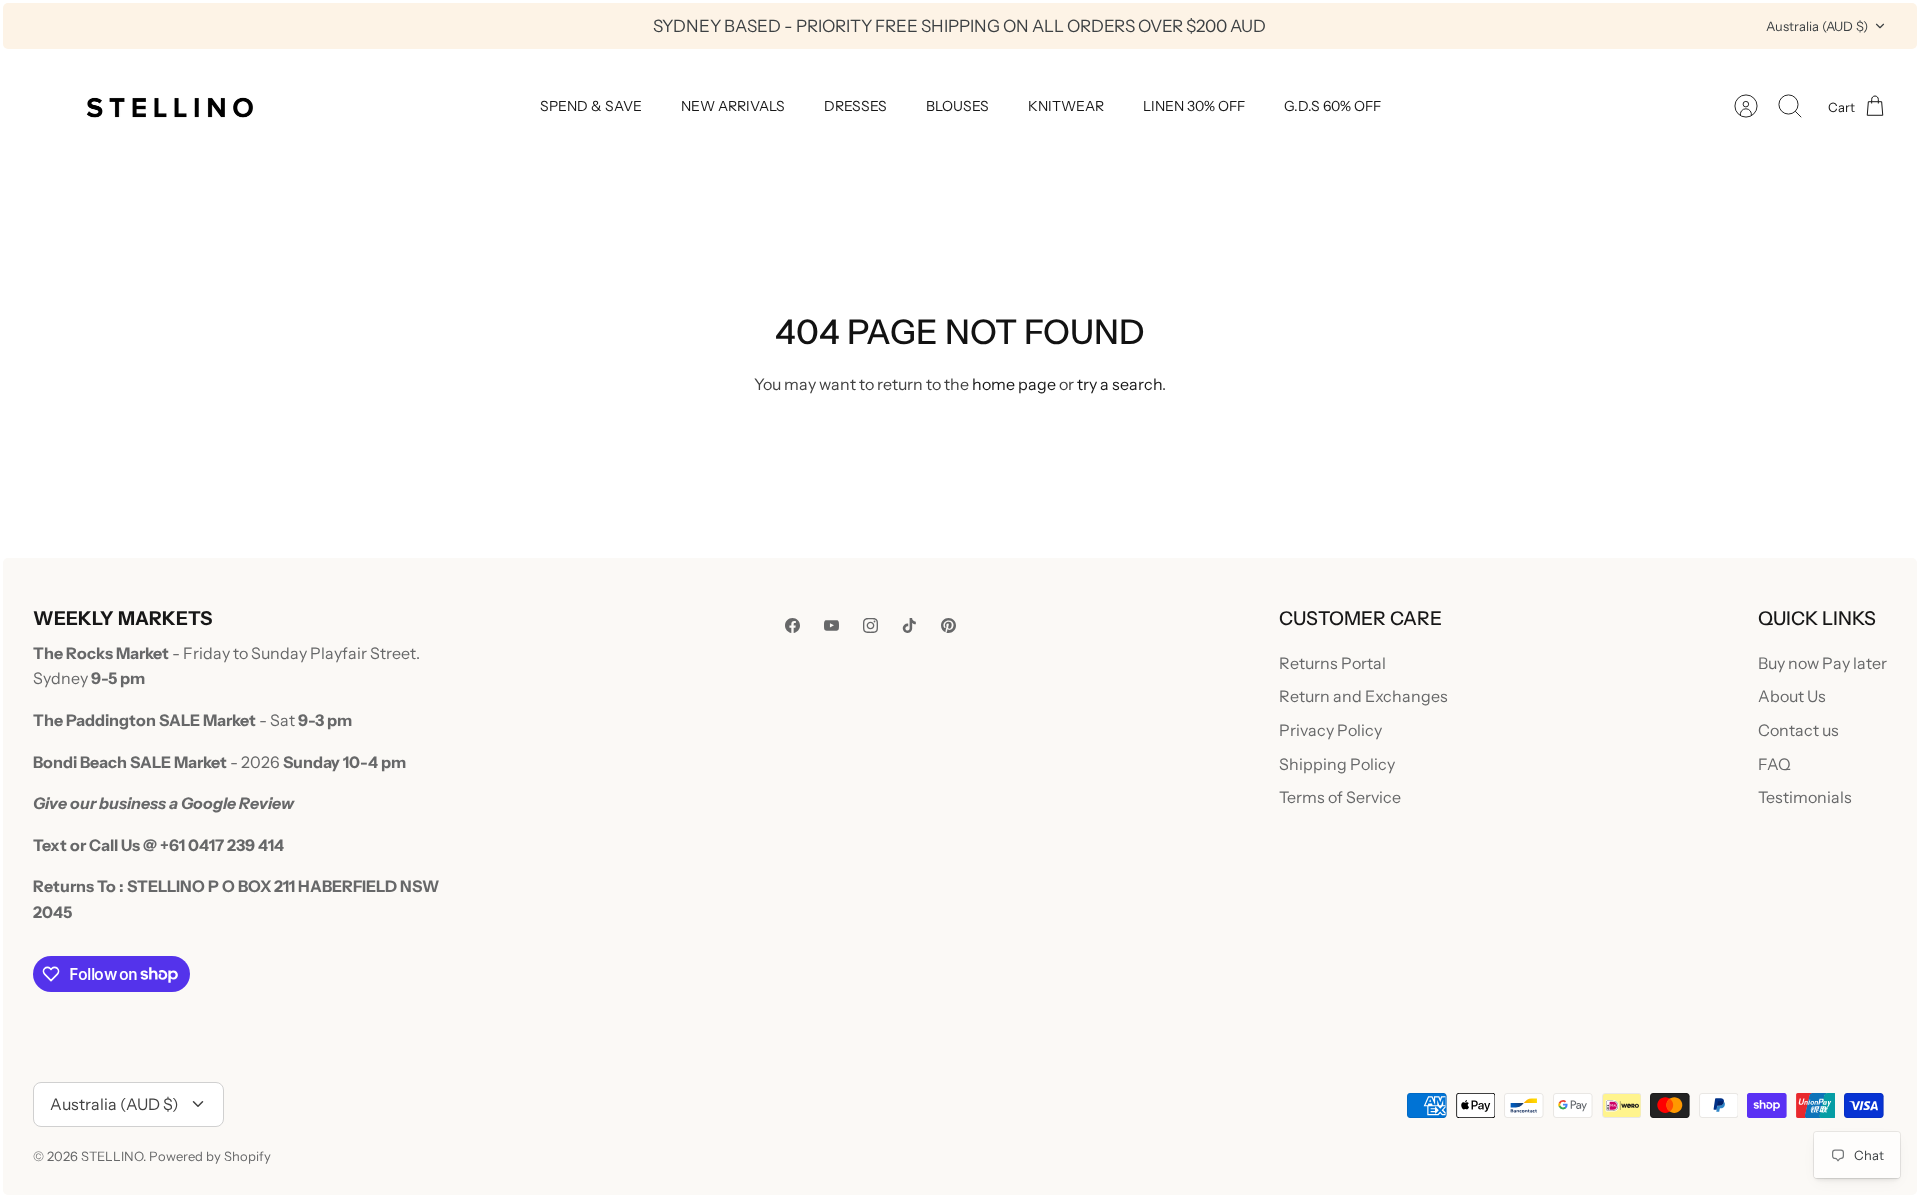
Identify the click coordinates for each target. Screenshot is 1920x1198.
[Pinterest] (948, 625)
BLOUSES (957, 106)
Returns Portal (1332, 663)
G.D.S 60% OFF (1332, 106)
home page (1014, 384)
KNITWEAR (1066, 106)
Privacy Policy (1330, 730)
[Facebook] (792, 625)
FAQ (1774, 764)
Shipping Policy (1337, 764)
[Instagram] (870, 625)
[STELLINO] (168, 106)
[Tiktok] (909, 625)
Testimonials (1805, 797)
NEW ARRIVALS (733, 106)
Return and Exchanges (1363, 696)
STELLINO (112, 1156)
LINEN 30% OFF (1194, 106)
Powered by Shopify (210, 1156)
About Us (1792, 696)
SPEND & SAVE (591, 106)
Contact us (1798, 730)
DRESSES (855, 106)
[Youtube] (831, 625)
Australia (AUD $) (1817, 26)
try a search (1119, 384)
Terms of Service (1340, 797)
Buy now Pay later (1822, 663)
